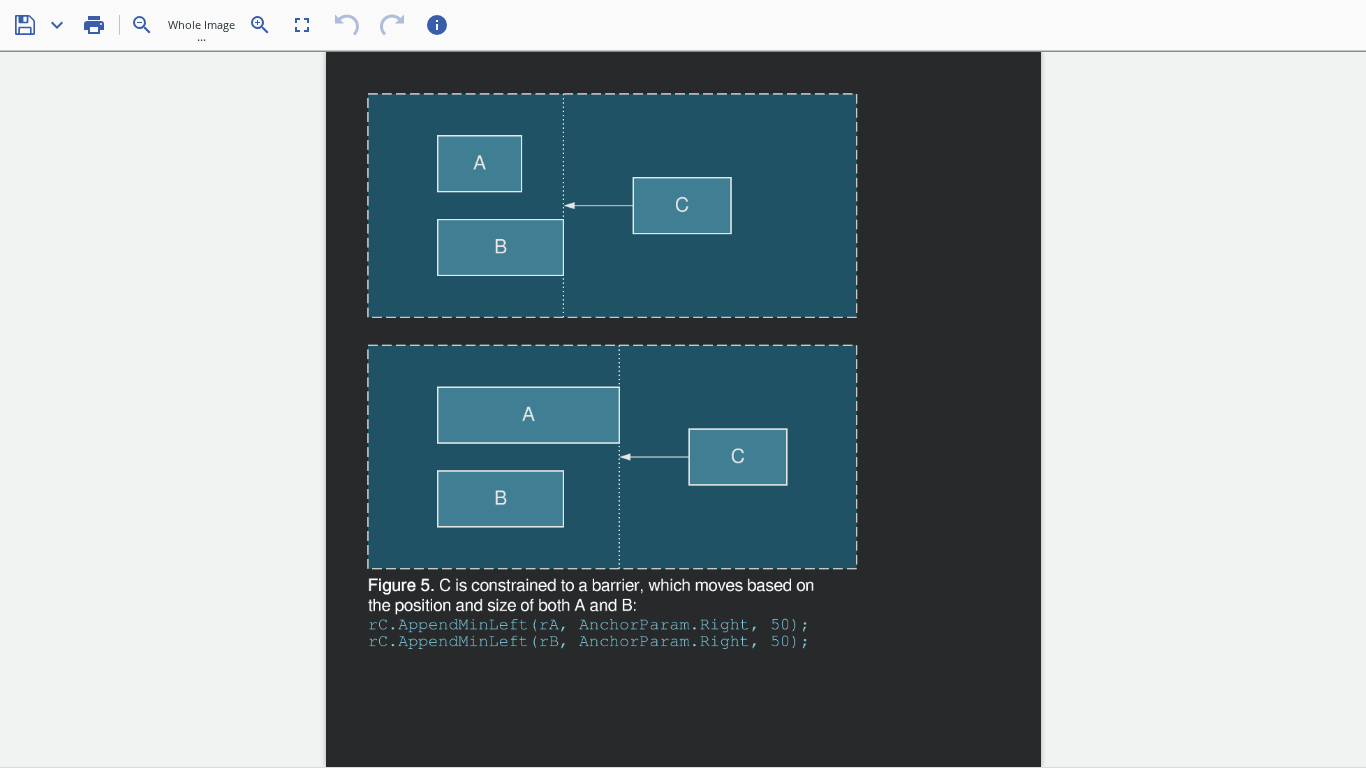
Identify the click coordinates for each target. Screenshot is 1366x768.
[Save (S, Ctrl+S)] (25, 25)
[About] (437, 25)
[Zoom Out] (142, 25)
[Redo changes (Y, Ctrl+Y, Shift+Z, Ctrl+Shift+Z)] (392, 25)
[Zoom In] (260, 25)
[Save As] (57, 25)
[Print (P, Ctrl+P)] (94, 25)
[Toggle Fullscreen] (302, 25)
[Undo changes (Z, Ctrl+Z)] (347, 25)
